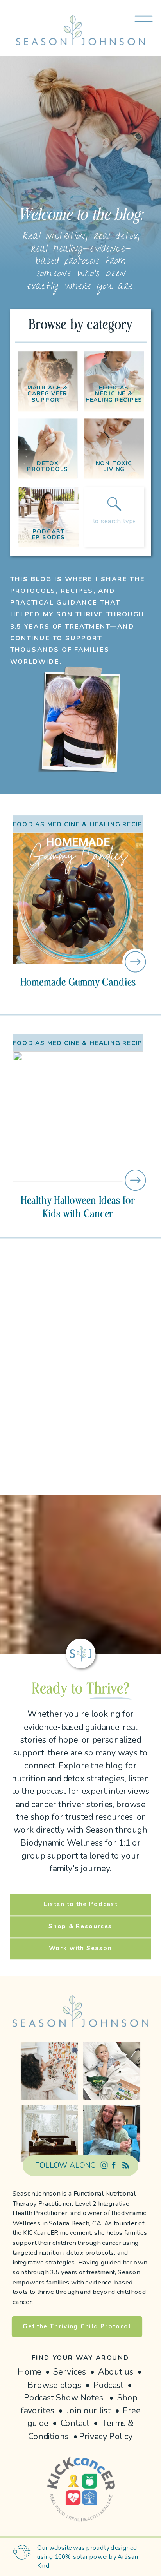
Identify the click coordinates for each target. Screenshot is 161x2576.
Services (70, 2372)
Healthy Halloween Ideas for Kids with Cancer (78, 1207)
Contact (75, 2424)
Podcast (109, 2385)
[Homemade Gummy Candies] (78, 898)
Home (30, 2372)
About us (116, 2372)
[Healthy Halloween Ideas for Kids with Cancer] (78, 1117)
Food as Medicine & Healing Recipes (82, 824)
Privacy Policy (106, 2436)
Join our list (89, 2411)
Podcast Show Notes (64, 2398)
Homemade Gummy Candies (78, 982)
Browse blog (52, 2385)
